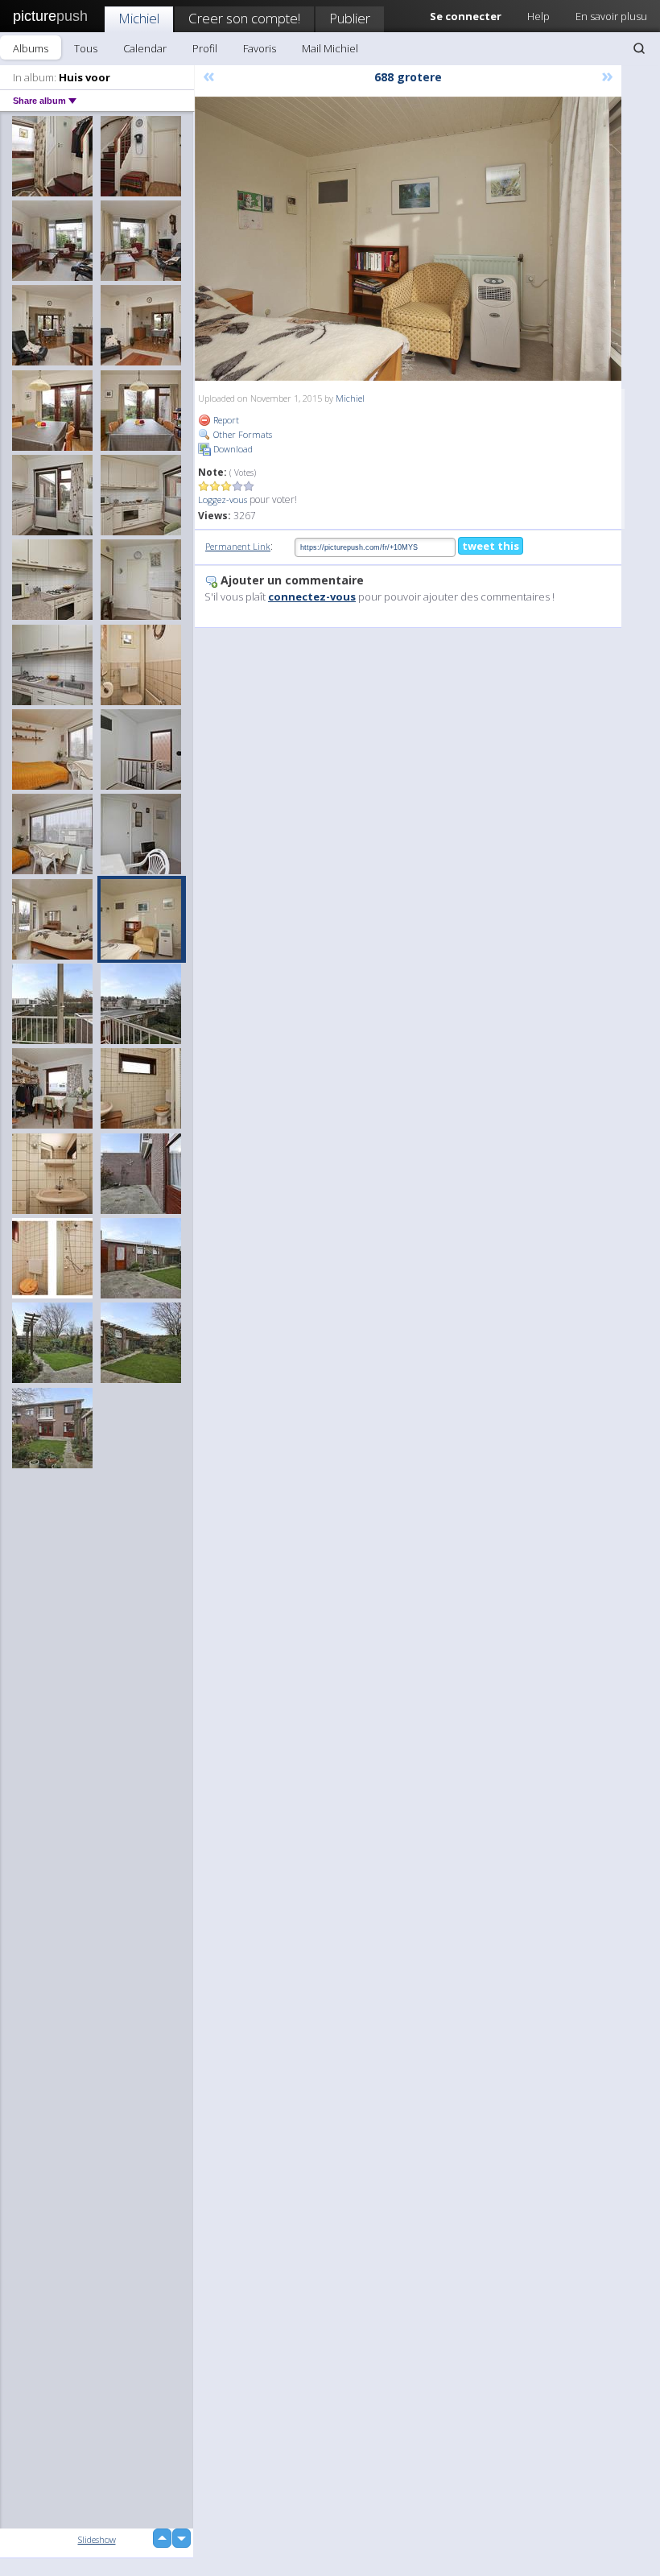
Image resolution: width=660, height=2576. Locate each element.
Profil (205, 48)
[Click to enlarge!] (408, 239)
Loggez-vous (223, 500)
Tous (86, 48)
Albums (31, 48)
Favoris (260, 48)
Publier (350, 18)
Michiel (139, 18)
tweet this (491, 546)
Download (232, 449)
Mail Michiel (330, 48)
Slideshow (97, 2539)
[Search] (639, 48)
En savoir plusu (611, 16)
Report (225, 420)
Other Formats (241, 434)
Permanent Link (238, 546)
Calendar (145, 48)
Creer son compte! (244, 18)
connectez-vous (312, 597)
